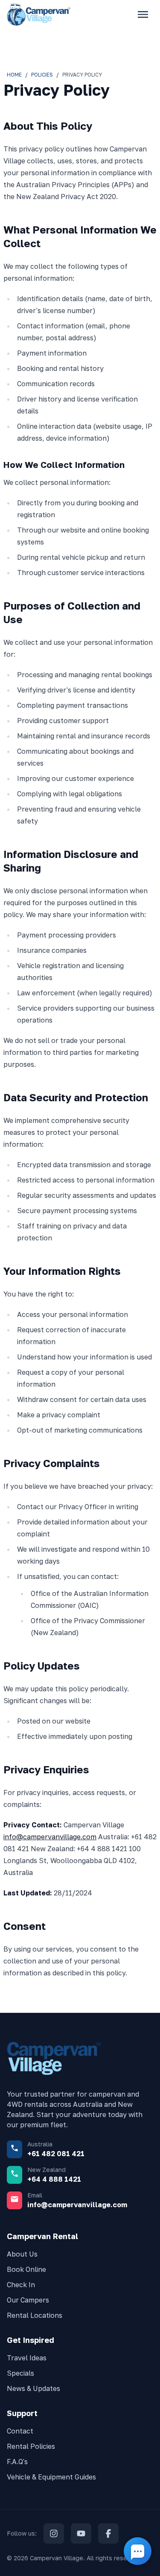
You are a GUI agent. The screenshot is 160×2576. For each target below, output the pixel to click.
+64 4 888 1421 (54, 2179)
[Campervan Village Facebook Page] (108, 2533)
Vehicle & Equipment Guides (51, 2477)
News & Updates (33, 2388)
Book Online (26, 2269)
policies (42, 75)
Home (14, 75)
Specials (20, 2373)
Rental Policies (31, 2446)
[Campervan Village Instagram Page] (54, 2533)
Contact (20, 2431)
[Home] (39, 14)
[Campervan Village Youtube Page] (81, 2533)
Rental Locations (35, 2315)
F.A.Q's (17, 2462)
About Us (22, 2254)
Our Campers (28, 2300)
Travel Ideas (27, 2358)
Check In (21, 2285)
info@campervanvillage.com (50, 1837)
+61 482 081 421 (56, 2154)
